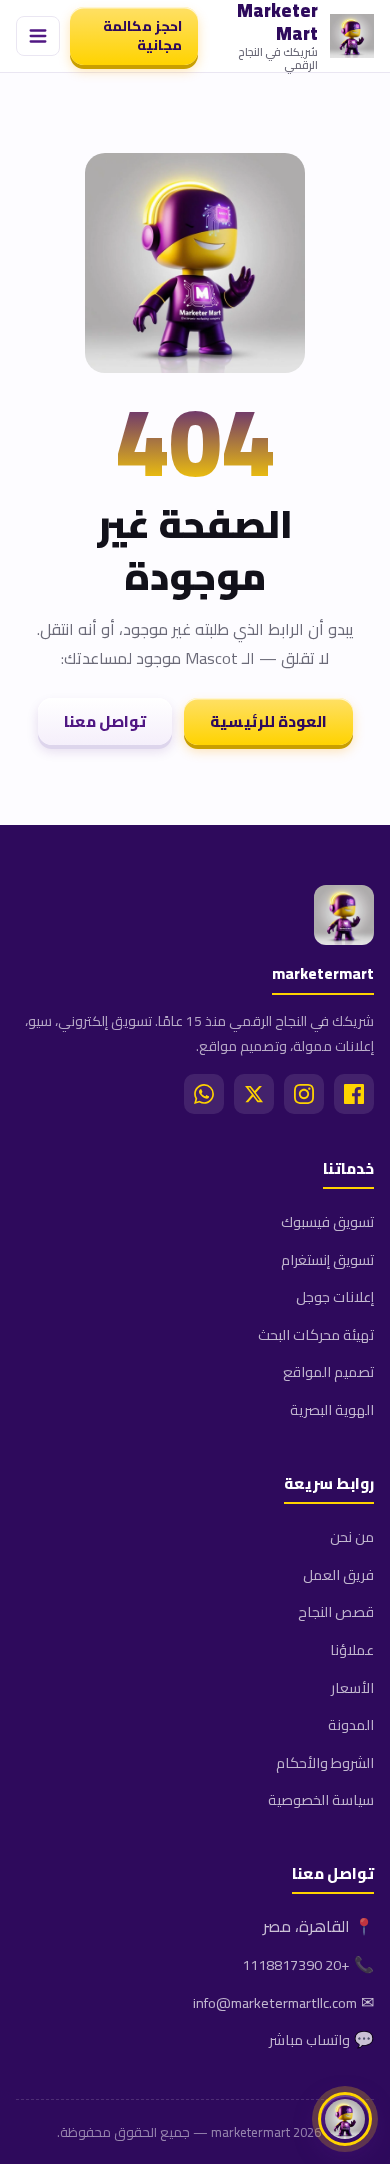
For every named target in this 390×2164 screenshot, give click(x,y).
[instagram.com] (304, 1094)
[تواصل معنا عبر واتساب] (345, 2119)
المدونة (351, 1724)
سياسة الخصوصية (321, 1799)
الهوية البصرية (332, 1409)
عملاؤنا (352, 1649)
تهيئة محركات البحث (316, 1334)
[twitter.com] (254, 1094)
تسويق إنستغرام (327, 1259)
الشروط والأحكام (325, 1762)
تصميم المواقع (328, 1371)
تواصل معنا (105, 721)
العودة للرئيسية (268, 721)
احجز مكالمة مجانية (142, 35)
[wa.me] (204, 1094)
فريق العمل (338, 1574)
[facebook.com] (354, 1094)
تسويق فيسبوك (327, 1221)
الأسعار (352, 1687)
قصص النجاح (336, 1611)
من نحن (352, 1536)
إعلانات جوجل (335, 1296)
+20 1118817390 (296, 1964)
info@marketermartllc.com (275, 2002)
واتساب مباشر (309, 2039)
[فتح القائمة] (38, 36)
